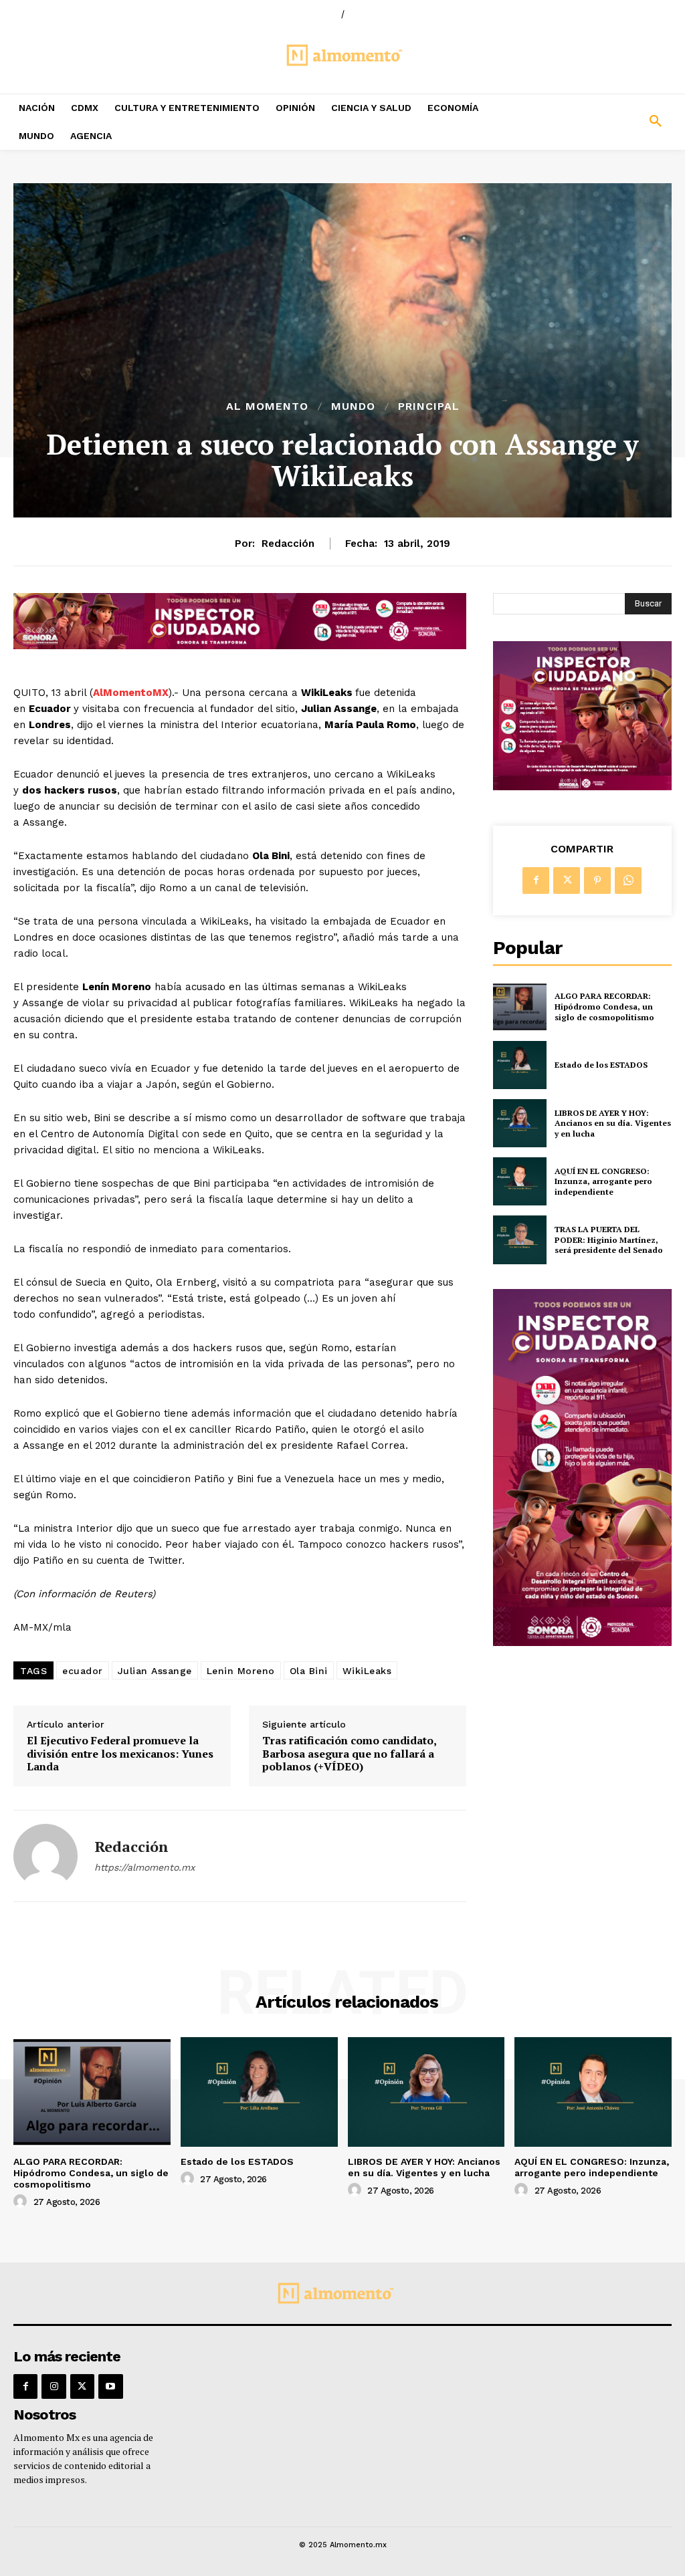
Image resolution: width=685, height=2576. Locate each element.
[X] (567, 881)
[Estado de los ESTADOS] (520, 1065)
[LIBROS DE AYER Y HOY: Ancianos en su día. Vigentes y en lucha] (520, 1123)
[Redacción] (45, 1856)
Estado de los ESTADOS (601, 1065)
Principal (429, 406)
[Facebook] (536, 881)
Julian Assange (155, 1671)
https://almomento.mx (144, 1867)
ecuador (83, 1671)
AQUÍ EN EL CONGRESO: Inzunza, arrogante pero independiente (603, 1181)
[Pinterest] (597, 881)
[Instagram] (54, 2386)
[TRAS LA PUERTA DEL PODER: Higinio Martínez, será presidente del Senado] (520, 1240)
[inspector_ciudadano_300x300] (582, 787)
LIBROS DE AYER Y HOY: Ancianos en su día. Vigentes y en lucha (613, 1123)
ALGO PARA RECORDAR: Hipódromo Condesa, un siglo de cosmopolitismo (604, 1006)
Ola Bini (309, 1671)
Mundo (353, 406)
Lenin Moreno (241, 1671)
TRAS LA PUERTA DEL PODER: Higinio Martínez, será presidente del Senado (609, 1240)
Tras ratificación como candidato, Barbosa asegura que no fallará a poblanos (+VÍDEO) (349, 1754)
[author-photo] (22, 2202)
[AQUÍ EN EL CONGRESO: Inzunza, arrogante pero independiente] (520, 1181)
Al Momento (267, 406)
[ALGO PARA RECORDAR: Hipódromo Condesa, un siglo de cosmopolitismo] (520, 1007)
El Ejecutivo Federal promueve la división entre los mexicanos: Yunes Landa (120, 1754)
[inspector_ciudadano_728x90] (240, 646)
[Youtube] (110, 2386)
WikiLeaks (367, 1671)
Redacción (288, 544)
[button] (599, 122)
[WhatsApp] (628, 881)
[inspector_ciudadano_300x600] (582, 1642)
